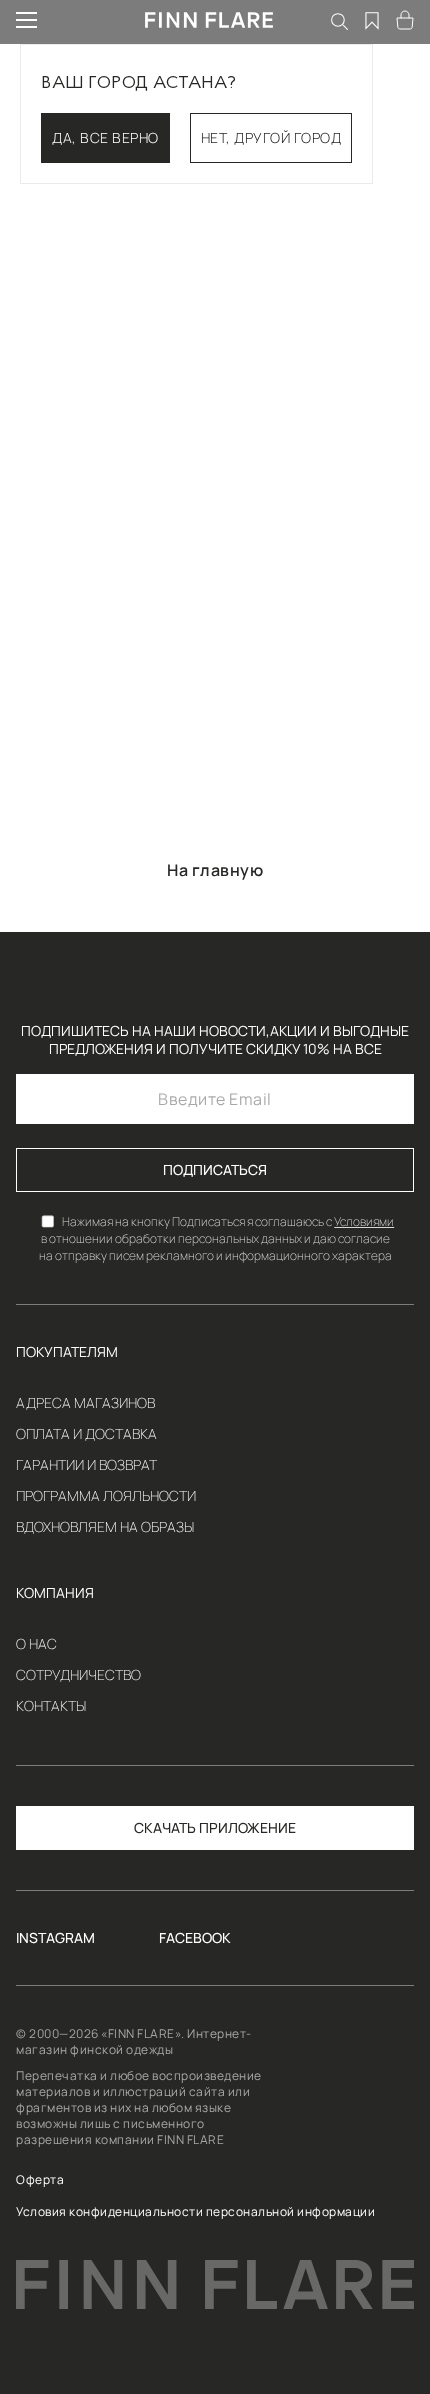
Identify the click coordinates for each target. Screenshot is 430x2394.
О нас (36, 1644)
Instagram (55, 1938)
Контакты (51, 1706)
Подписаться (215, 1169)
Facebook (195, 1938)
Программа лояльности (106, 1496)
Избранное (373, 20)
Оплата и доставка (86, 1434)
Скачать (165, 1827)
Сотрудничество (78, 1675)
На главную (215, 870)
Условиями (364, 1221)
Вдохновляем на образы (105, 1527)
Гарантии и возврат (86, 1465)
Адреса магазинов (85, 1403)
